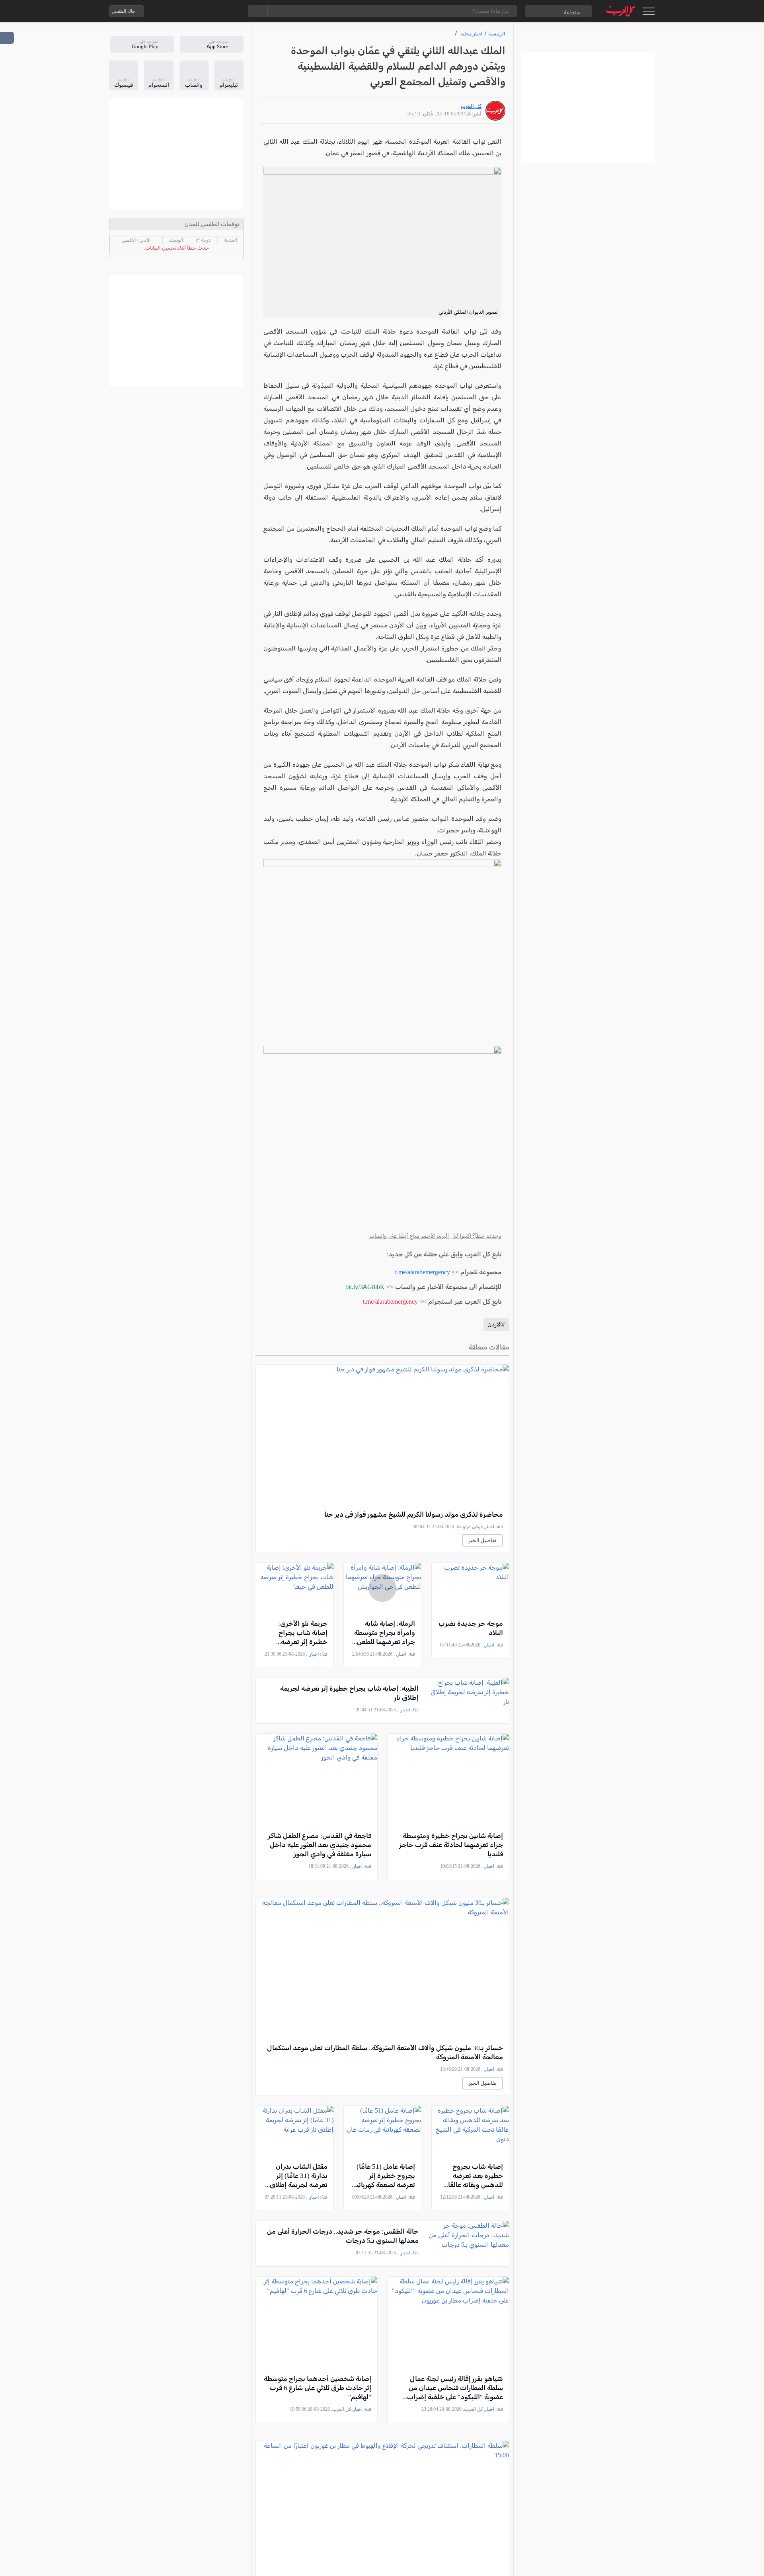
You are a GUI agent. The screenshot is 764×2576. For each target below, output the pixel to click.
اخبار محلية (471, 34)
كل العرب (471, 106)
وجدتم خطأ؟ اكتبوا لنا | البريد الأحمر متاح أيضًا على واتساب (435, 1236)
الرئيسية (497, 34)
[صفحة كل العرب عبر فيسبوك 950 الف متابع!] (216, 11)
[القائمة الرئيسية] (648, 11)
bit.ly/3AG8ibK (365, 1287)
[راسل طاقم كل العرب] (184, 11)
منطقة (572, 12)
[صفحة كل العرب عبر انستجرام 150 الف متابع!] (232, 11)
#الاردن (496, 1324)
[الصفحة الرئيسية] (621, 11)
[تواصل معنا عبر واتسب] (168, 11)
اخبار (490, 1527)
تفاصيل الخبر (482, 1540)
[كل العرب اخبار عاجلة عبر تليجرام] (200, 11)
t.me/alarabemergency (423, 1272)
